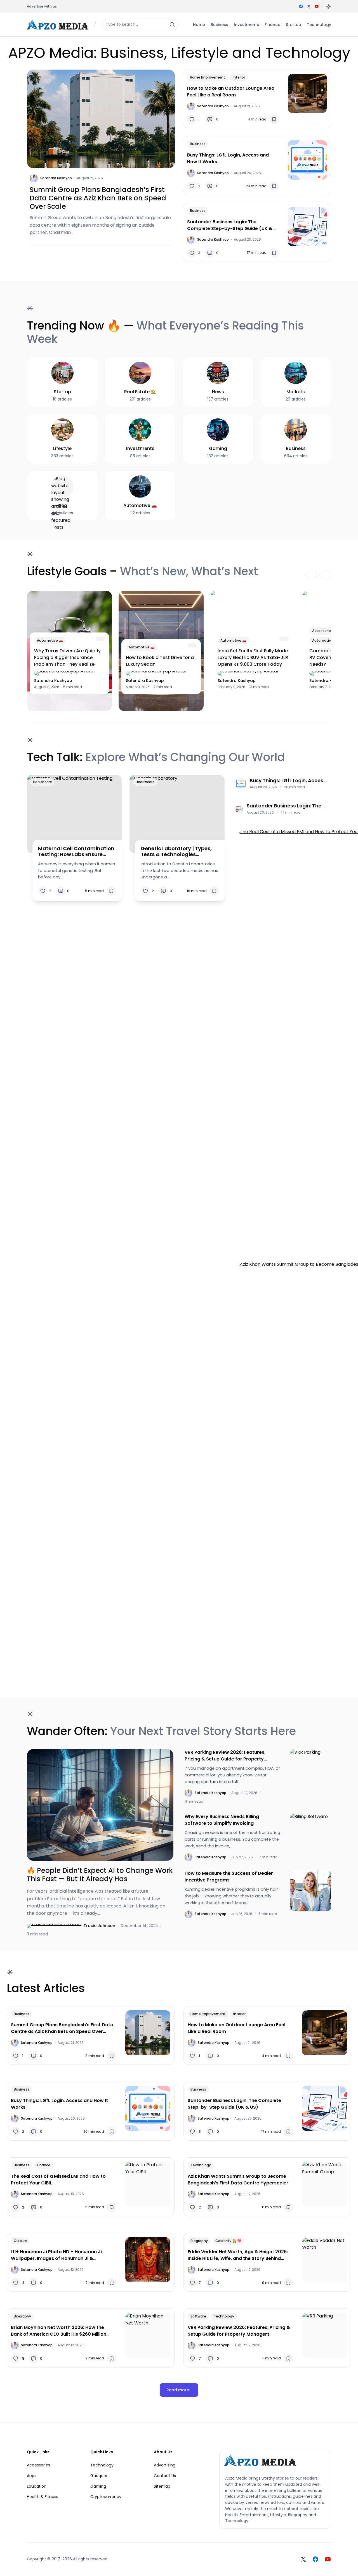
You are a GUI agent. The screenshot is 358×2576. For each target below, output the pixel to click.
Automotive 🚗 (50, 640)
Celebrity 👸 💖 (228, 2241)
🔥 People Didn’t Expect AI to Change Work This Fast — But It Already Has (100, 1875)
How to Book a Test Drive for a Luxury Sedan (160, 661)
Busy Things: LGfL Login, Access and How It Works (228, 158)
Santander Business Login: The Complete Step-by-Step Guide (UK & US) (230, 225)
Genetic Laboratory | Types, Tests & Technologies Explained (176, 851)
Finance (44, 2165)
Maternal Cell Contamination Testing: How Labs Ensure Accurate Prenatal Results (76, 851)
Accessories (322, 631)
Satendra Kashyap (56, 178)
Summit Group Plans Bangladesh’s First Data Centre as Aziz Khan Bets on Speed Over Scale (98, 198)
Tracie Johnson (99, 1926)
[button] (329, 6)
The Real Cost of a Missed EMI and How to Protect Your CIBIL (58, 2180)
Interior (239, 77)
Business (198, 144)
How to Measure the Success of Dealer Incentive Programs (229, 1877)
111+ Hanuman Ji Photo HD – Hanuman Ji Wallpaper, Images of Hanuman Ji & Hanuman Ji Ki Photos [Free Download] (56, 2255)
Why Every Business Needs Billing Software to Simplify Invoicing (222, 1820)
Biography (199, 2241)
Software (198, 2316)
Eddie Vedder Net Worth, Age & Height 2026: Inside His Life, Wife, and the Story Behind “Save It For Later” (238, 2255)
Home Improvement (208, 77)
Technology (201, 2165)
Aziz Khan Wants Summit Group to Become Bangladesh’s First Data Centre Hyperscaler (238, 2180)
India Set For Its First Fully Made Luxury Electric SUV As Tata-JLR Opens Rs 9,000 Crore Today (253, 657)
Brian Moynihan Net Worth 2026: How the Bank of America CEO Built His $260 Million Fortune (59, 2331)
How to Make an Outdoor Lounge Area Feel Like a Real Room (231, 92)
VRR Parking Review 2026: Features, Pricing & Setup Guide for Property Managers (225, 1756)
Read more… (179, 2390)
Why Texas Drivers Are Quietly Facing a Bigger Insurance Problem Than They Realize (67, 657)
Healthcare (43, 782)
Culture (20, 2241)
